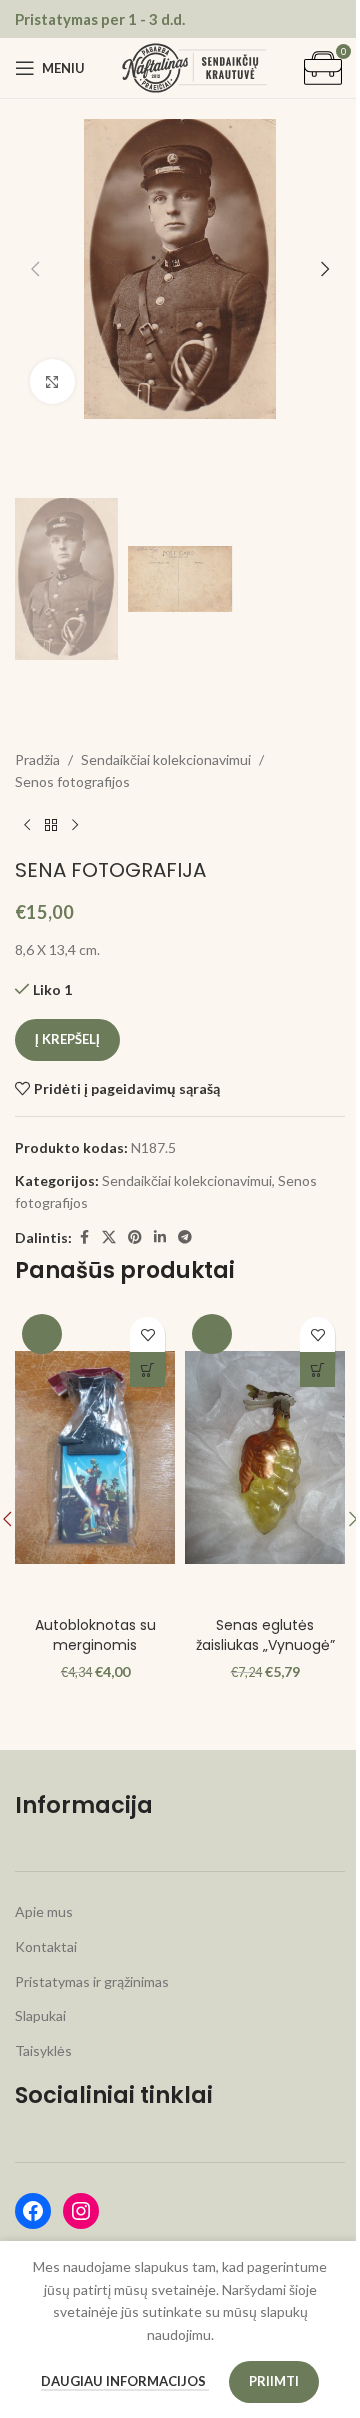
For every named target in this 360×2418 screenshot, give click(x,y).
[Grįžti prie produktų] (51, 826)
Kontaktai (46, 1946)
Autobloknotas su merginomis (95, 1635)
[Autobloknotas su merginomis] (95, 1457)
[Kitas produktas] (75, 826)
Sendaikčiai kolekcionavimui (166, 759)
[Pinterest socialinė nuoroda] (135, 1237)
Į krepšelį (67, 1039)
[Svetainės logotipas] (194, 66)
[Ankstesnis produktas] (27, 826)
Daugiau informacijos (125, 2381)
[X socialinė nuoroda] (109, 1237)
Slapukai (40, 2015)
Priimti (274, 2381)
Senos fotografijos (72, 781)
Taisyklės (43, 2050)
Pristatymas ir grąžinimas (92, 1981)
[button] (35, 269)
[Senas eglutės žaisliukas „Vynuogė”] (265, 1457)
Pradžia (37, 759)
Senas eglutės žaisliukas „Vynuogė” (265, 1635)
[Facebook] (33, 2211)
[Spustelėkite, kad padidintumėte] (52, 381)
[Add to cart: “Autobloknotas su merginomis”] (147, 1369)
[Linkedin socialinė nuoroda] (160, 1237)
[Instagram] (81, 2211)
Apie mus (44, 1911)
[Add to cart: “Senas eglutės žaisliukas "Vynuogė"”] (317, 1369)
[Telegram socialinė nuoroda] (185, 1237)
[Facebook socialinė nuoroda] (84, 1237)
